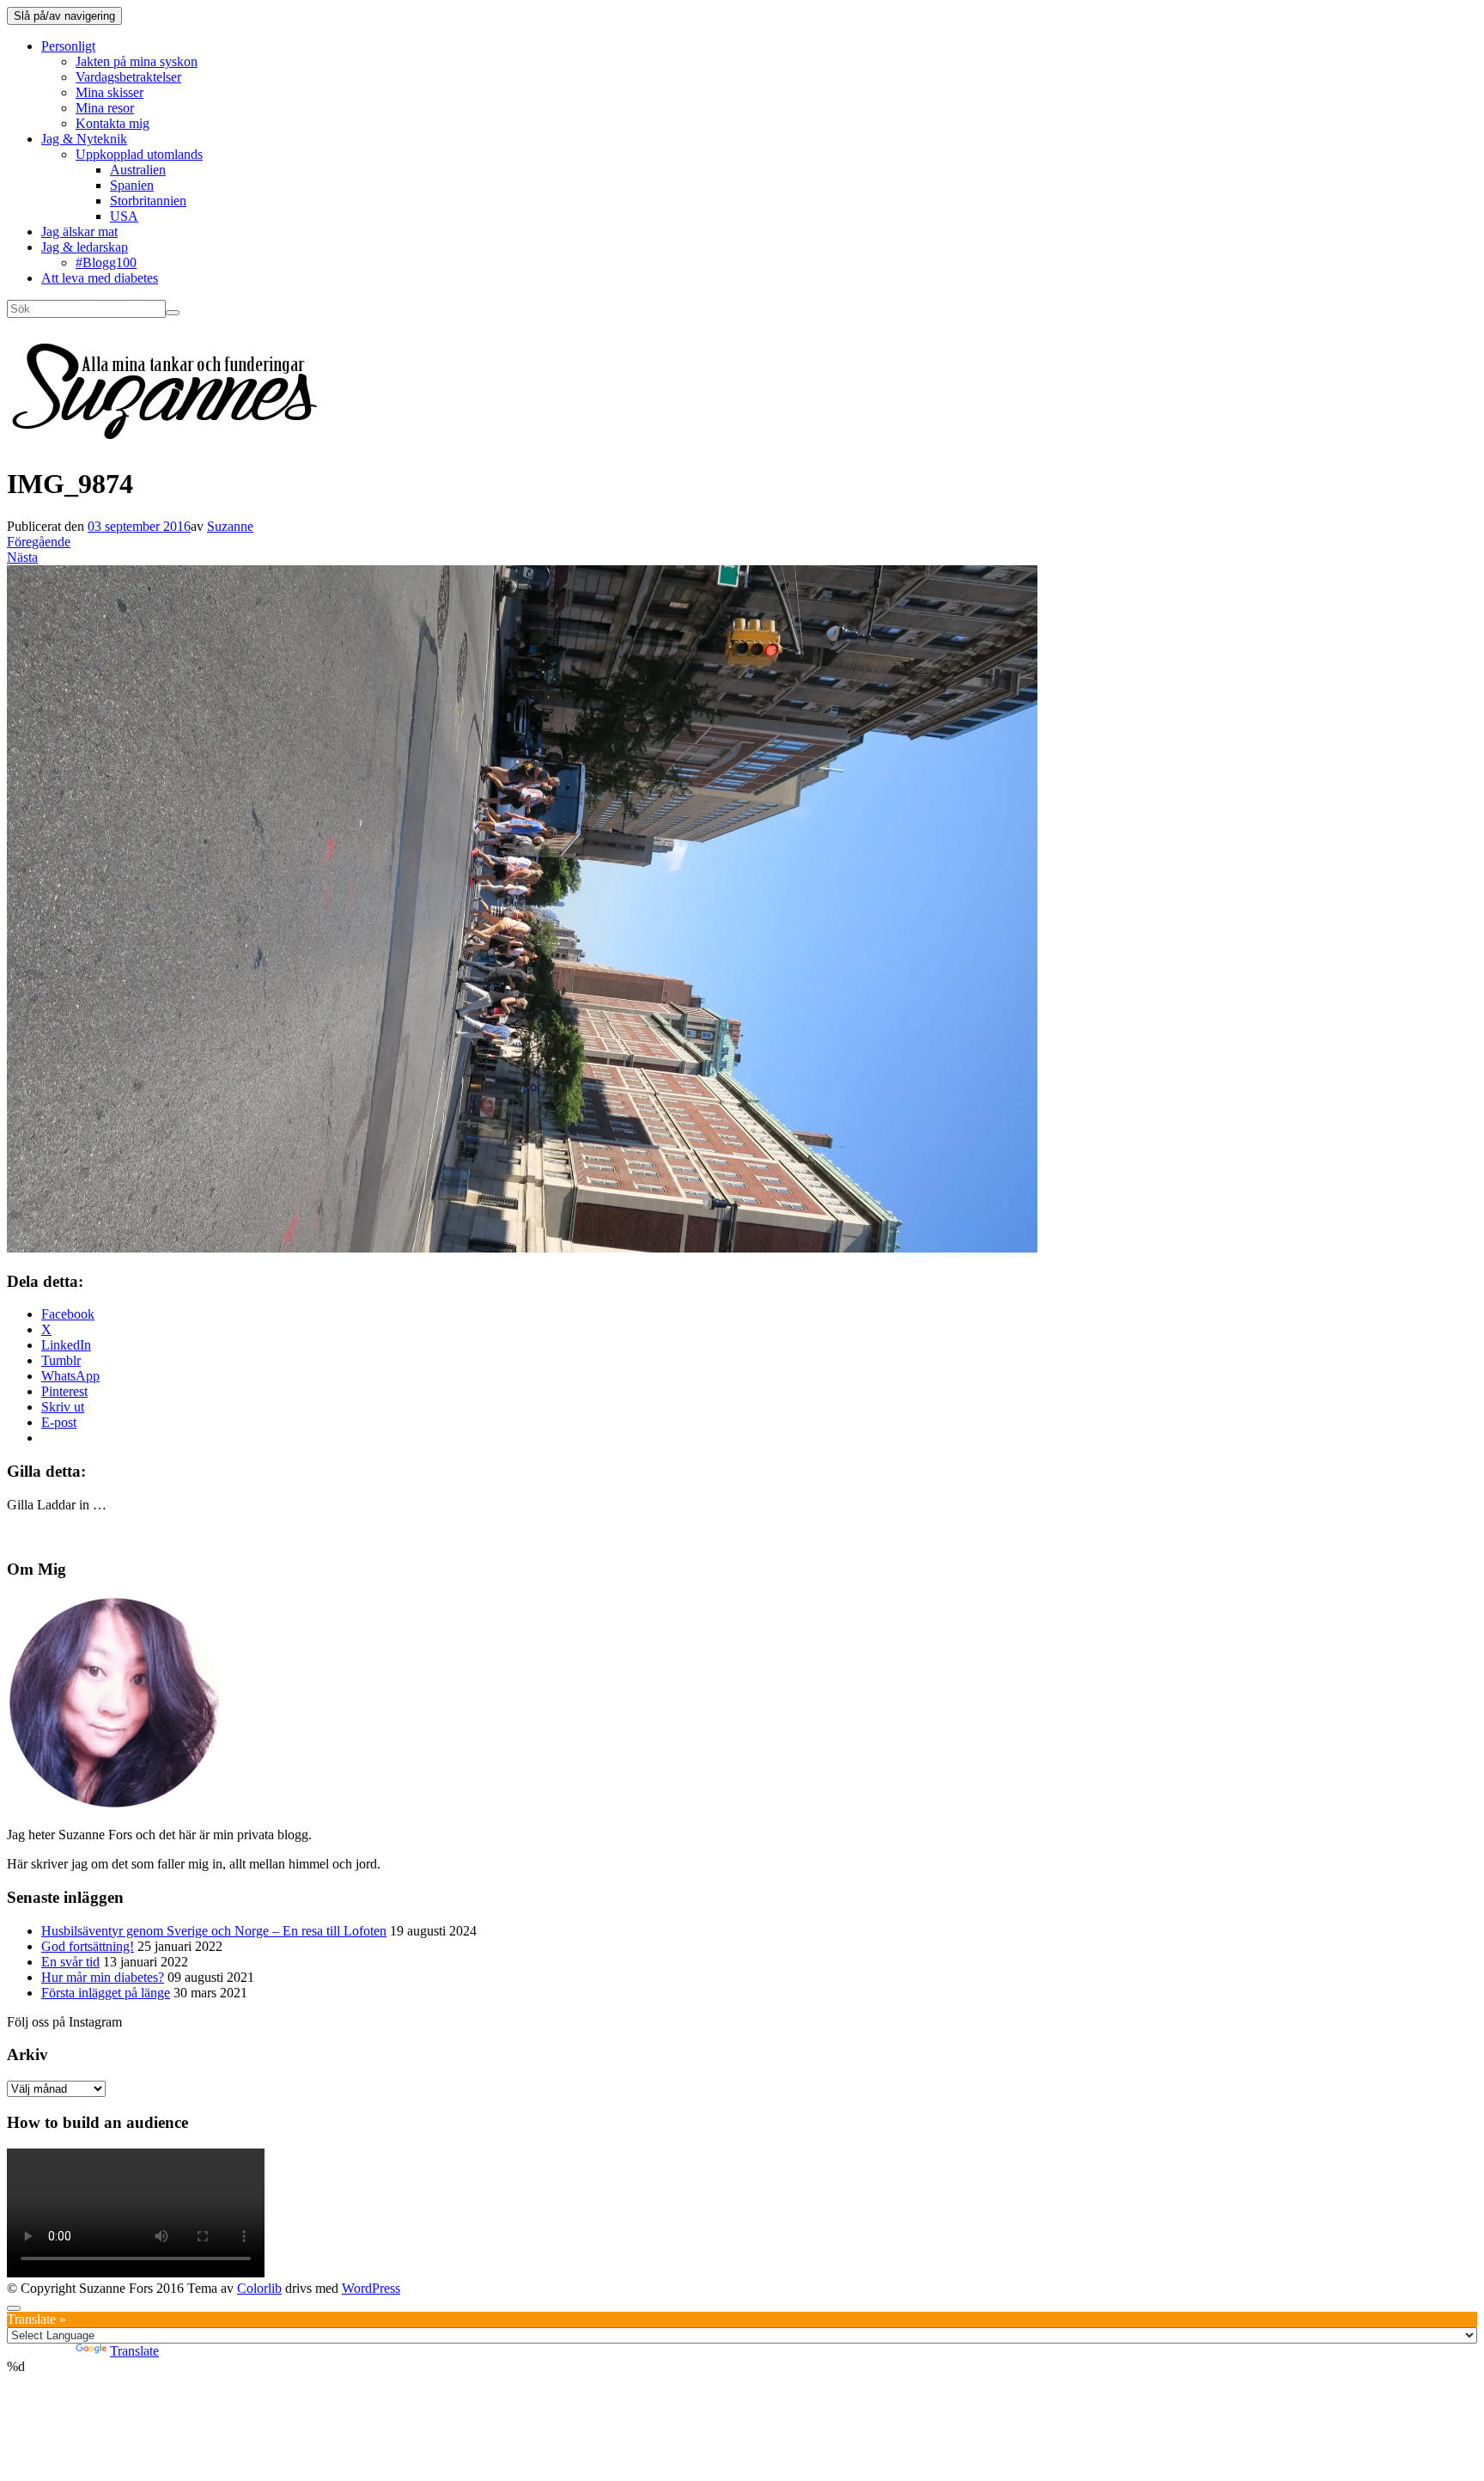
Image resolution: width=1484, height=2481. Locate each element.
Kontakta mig (113, 123)
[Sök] (173, 313)
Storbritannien (148, 201)
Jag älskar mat (79, 232)
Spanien (132, 185)
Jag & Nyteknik (84, 139)
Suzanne (230, 526)
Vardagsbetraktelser (128, 77)
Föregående (39, 542)
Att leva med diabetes (100, 278)
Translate (134, 2351)
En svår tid (70, 1962)
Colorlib (259, 2288)
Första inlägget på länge (106, 1993)
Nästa (22, 557)
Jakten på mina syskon (137, 61)
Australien (138, 170)
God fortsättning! (88, 1946)
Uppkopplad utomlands (139, 154)
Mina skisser (109, 92)
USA (124, 216)
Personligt (68, 46)
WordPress (371, 2288)
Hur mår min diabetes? (103, 1977)
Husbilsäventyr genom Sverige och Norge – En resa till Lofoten (214, 1931)
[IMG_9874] (522, 1248)
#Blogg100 (106, 262)
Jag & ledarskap (85, 247)
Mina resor (105, 108)
